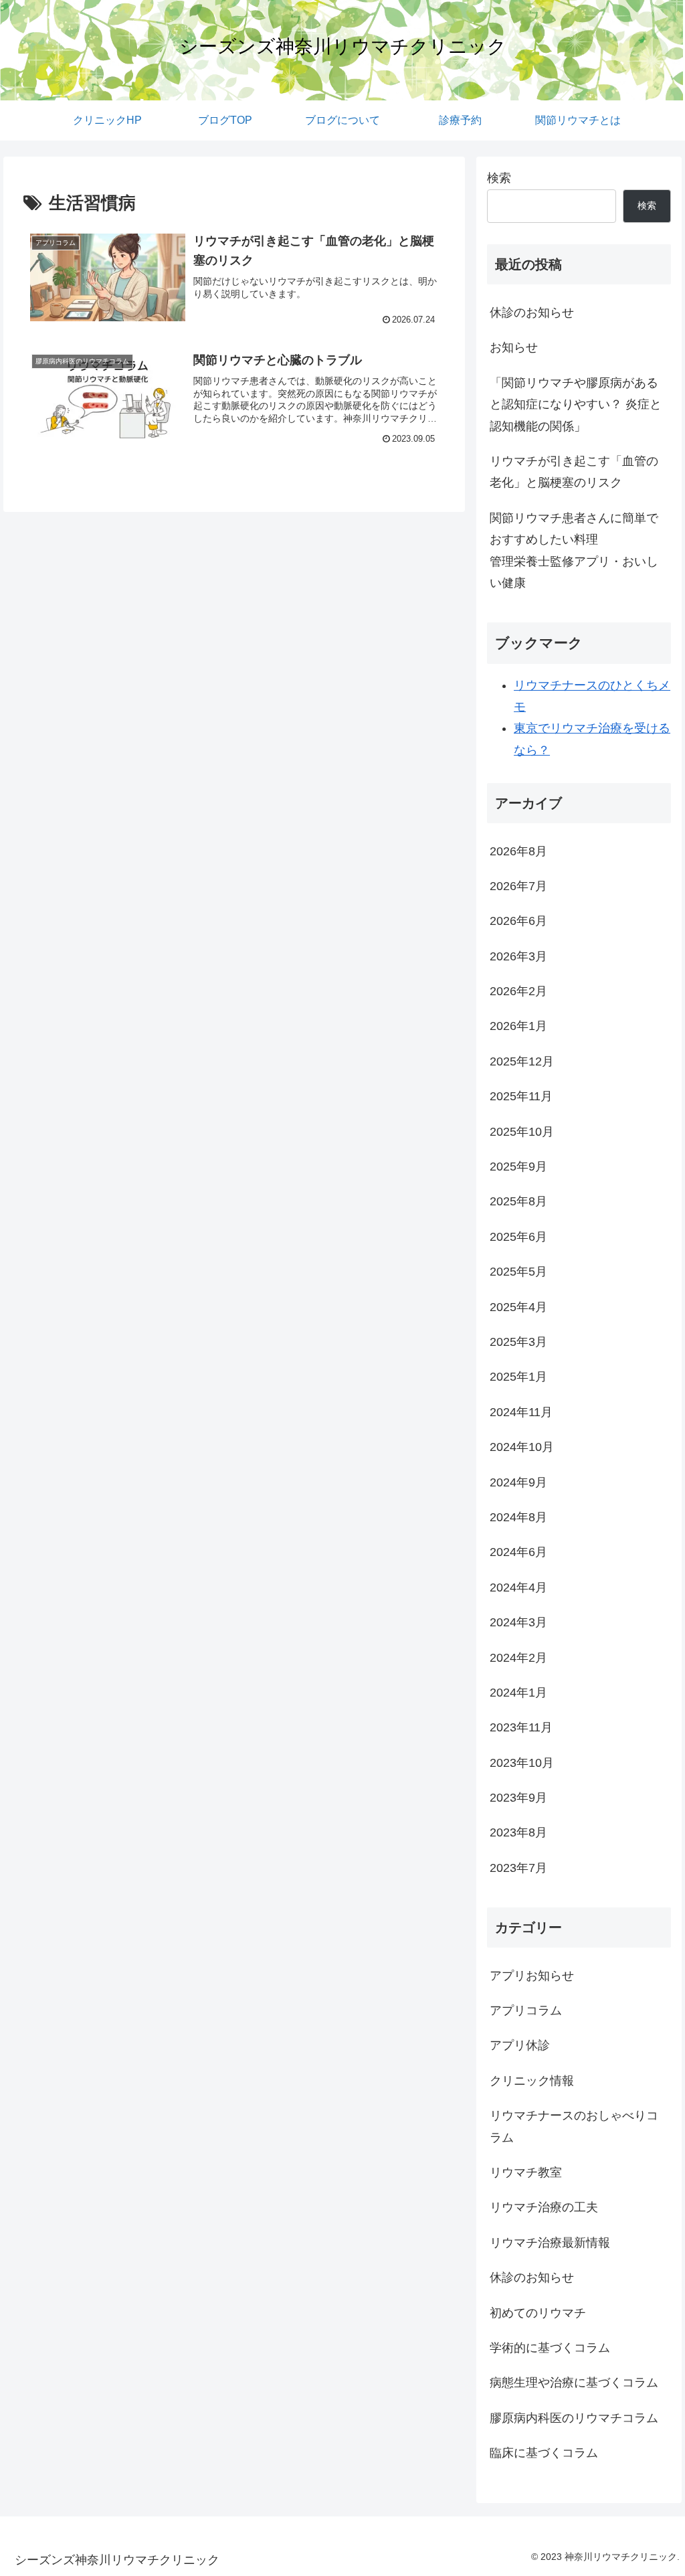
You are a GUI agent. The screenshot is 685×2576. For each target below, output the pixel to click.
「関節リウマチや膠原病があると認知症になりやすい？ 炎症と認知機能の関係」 (576, 405)
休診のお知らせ (532, 313)
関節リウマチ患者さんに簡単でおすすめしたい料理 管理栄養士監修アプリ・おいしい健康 (580, 550)
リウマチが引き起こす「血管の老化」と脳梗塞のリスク (574, 472)
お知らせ (514, 347)
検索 (499, 178)
